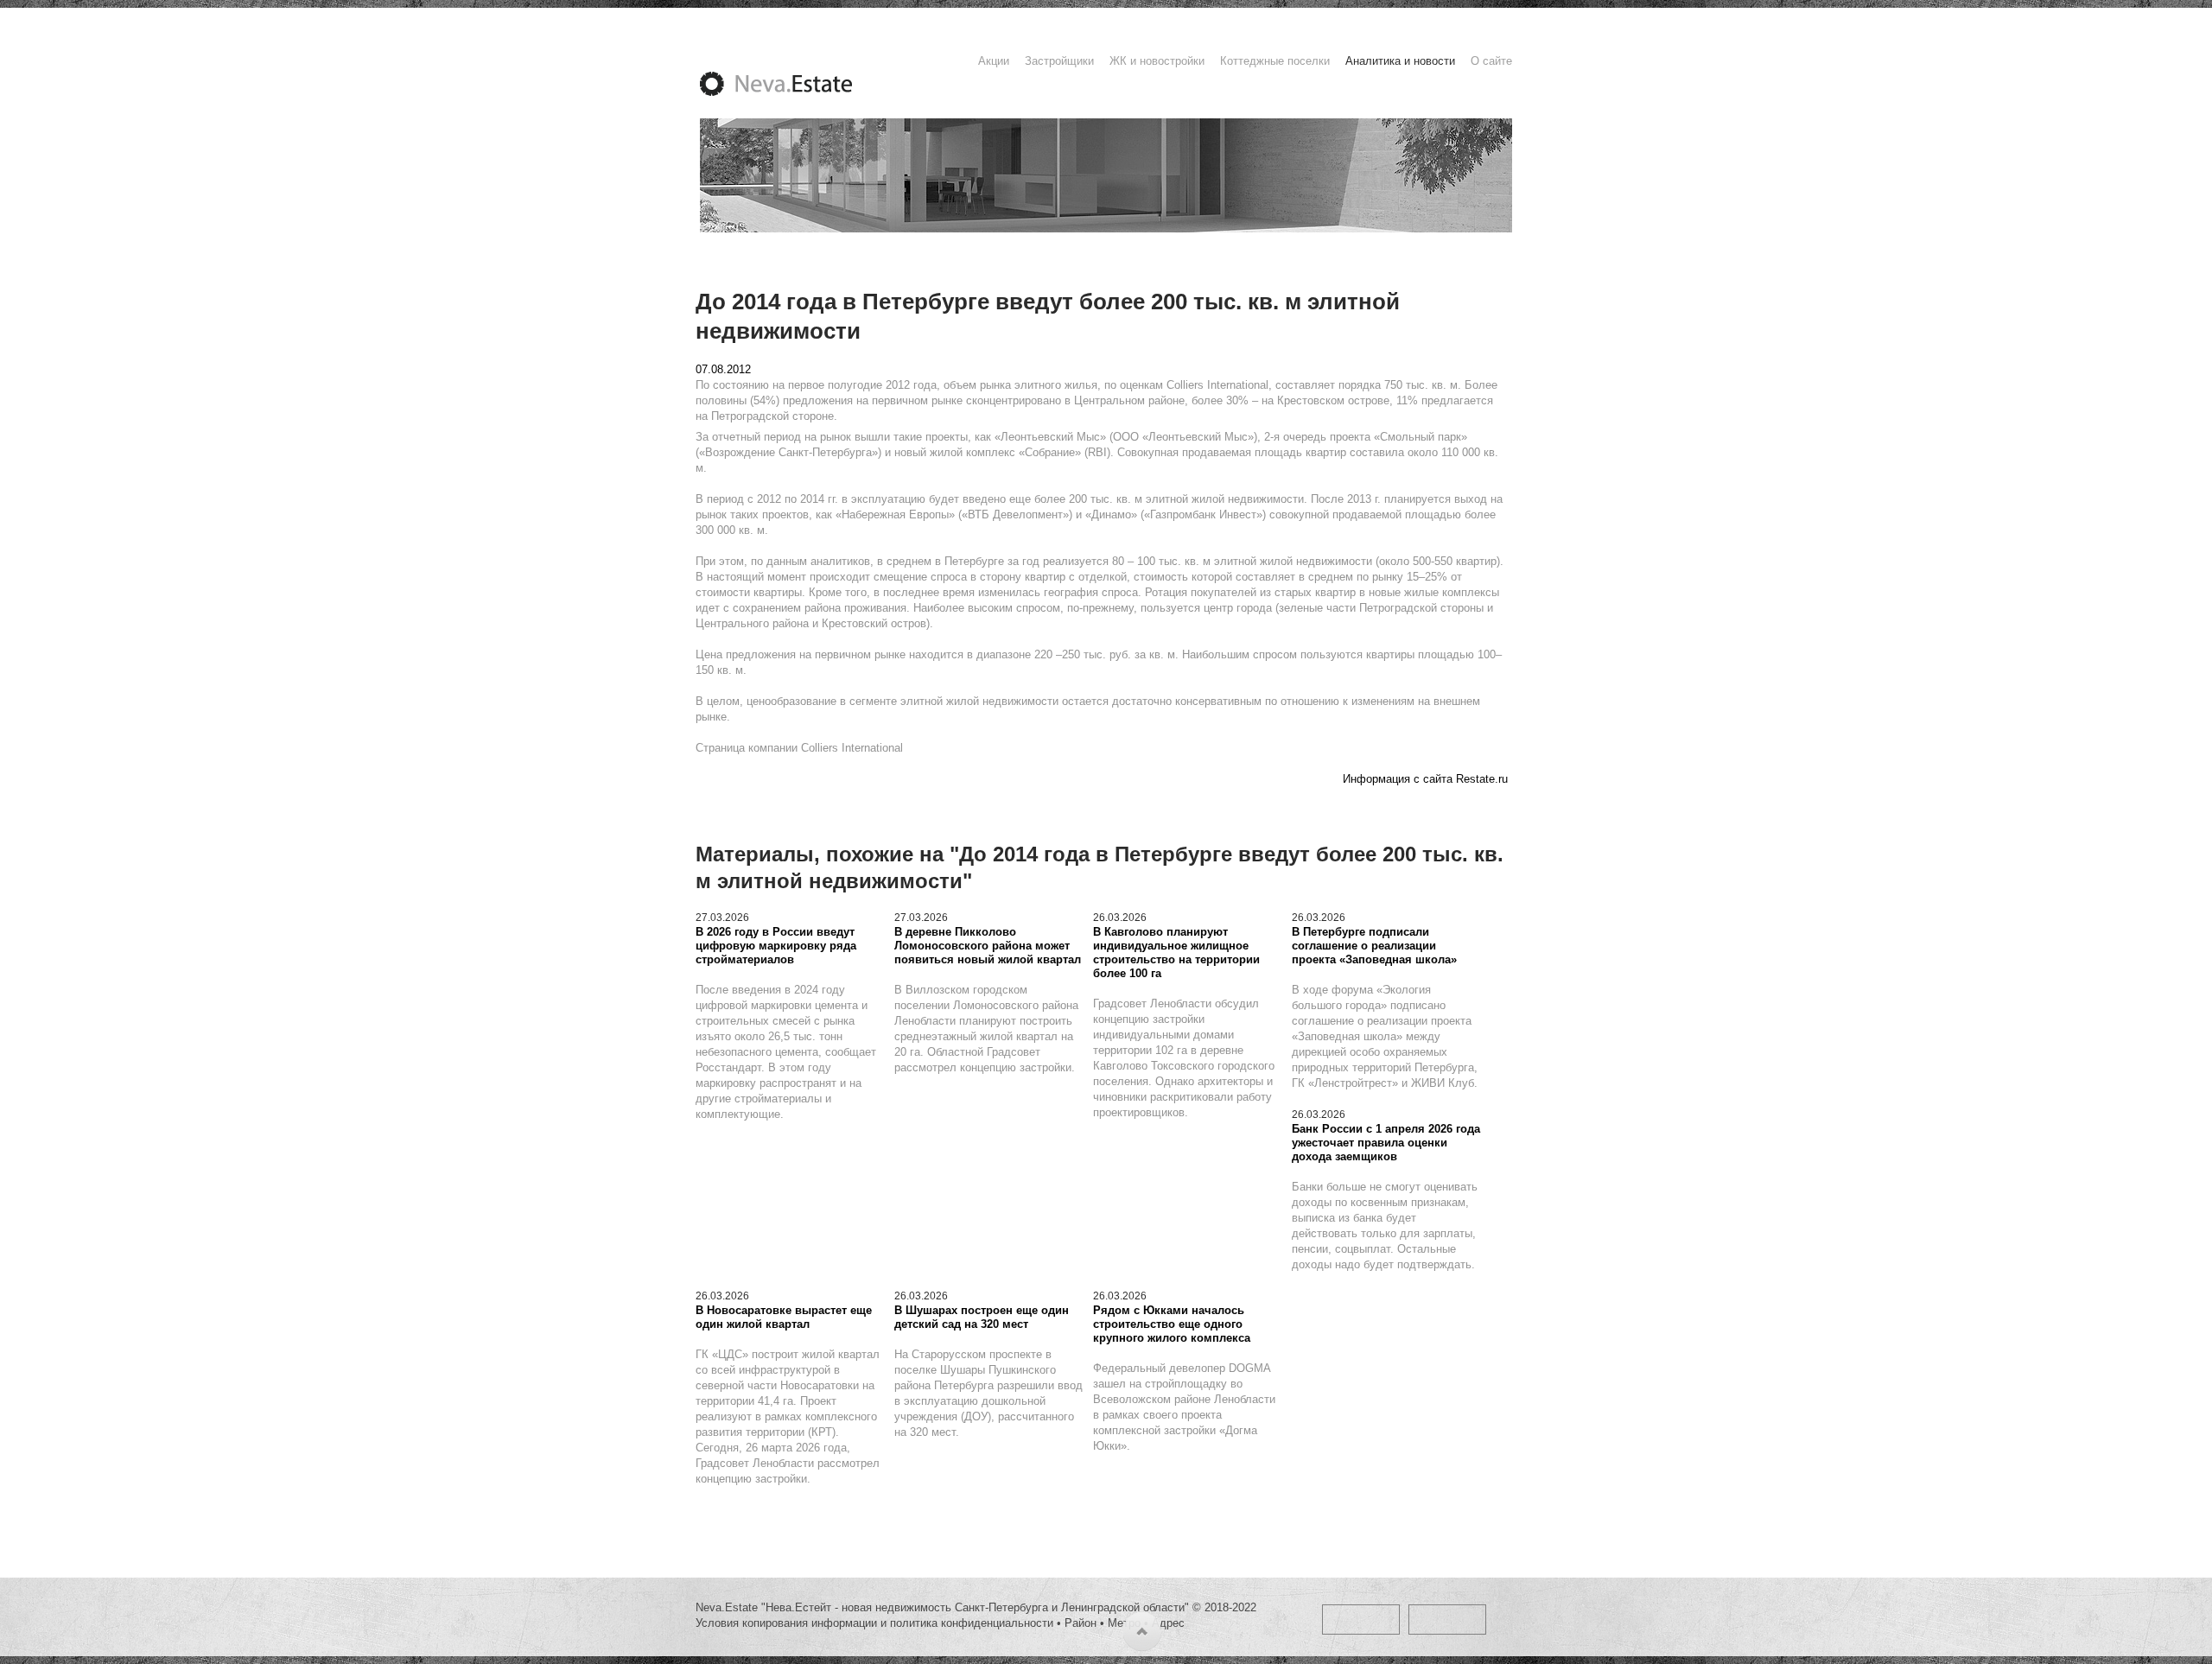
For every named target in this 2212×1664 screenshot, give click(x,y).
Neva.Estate (797, 84)
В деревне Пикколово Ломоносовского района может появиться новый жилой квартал (988, 946)
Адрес (1168, 1623)
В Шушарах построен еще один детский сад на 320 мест (982, 1317)
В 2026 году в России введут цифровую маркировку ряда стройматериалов (776, 946)
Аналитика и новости (1400, 61)
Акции (994, 61)
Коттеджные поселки (1275, 61)
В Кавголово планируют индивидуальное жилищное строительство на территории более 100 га (1176, 953)
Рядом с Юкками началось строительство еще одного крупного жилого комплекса (1172, 1324)
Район (1081, 1623)
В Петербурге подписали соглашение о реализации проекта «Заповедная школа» (1374, 946)
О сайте (1491, 61)
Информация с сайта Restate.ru (1425, 779)
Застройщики (1059, 61)
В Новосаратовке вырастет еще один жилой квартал (784, 1317)
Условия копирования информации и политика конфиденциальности (874, 1623)
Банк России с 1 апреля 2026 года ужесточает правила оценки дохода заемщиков (1386, 1143)
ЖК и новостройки (1157, 61)
